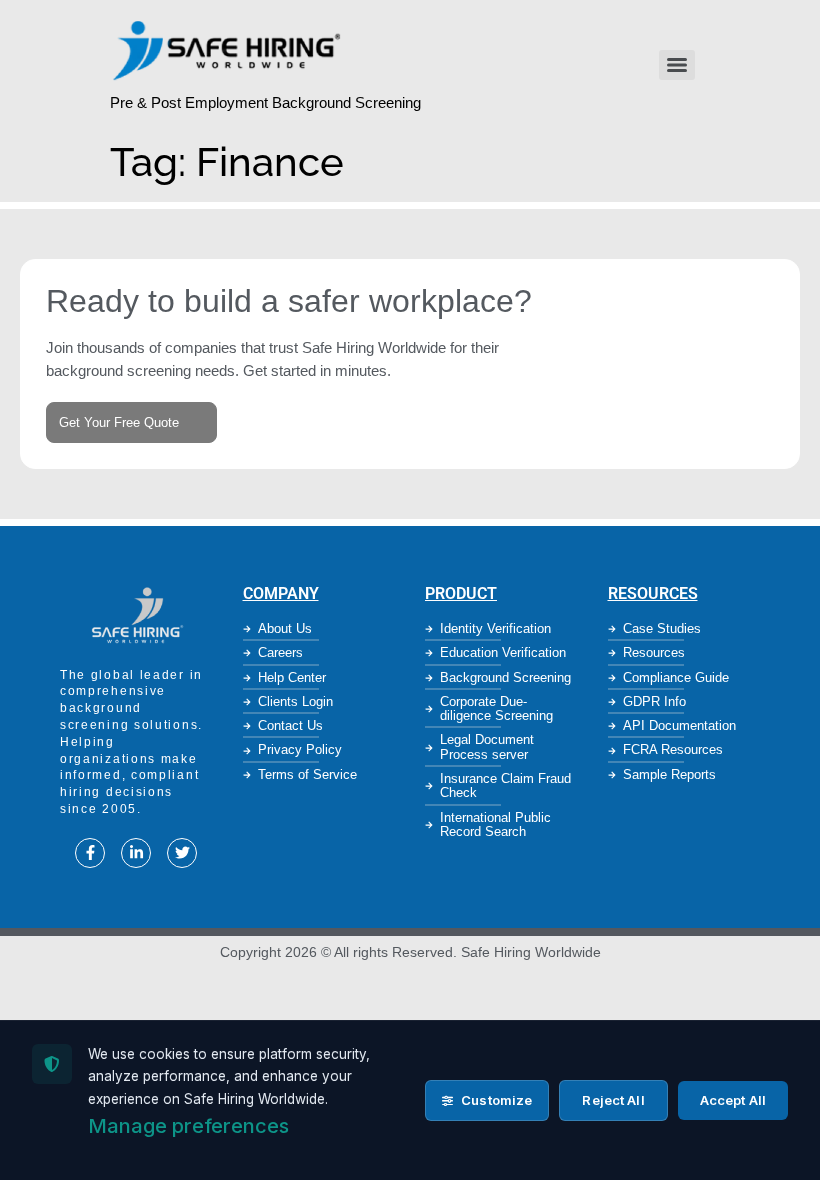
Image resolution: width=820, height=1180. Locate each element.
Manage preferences (188, 1126)
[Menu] (677, 65)
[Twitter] (182, 853)
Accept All (733, 1100)
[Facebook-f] (90, 853)
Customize (495, 1100)
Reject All (613, 1100)
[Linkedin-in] (136, 853)
